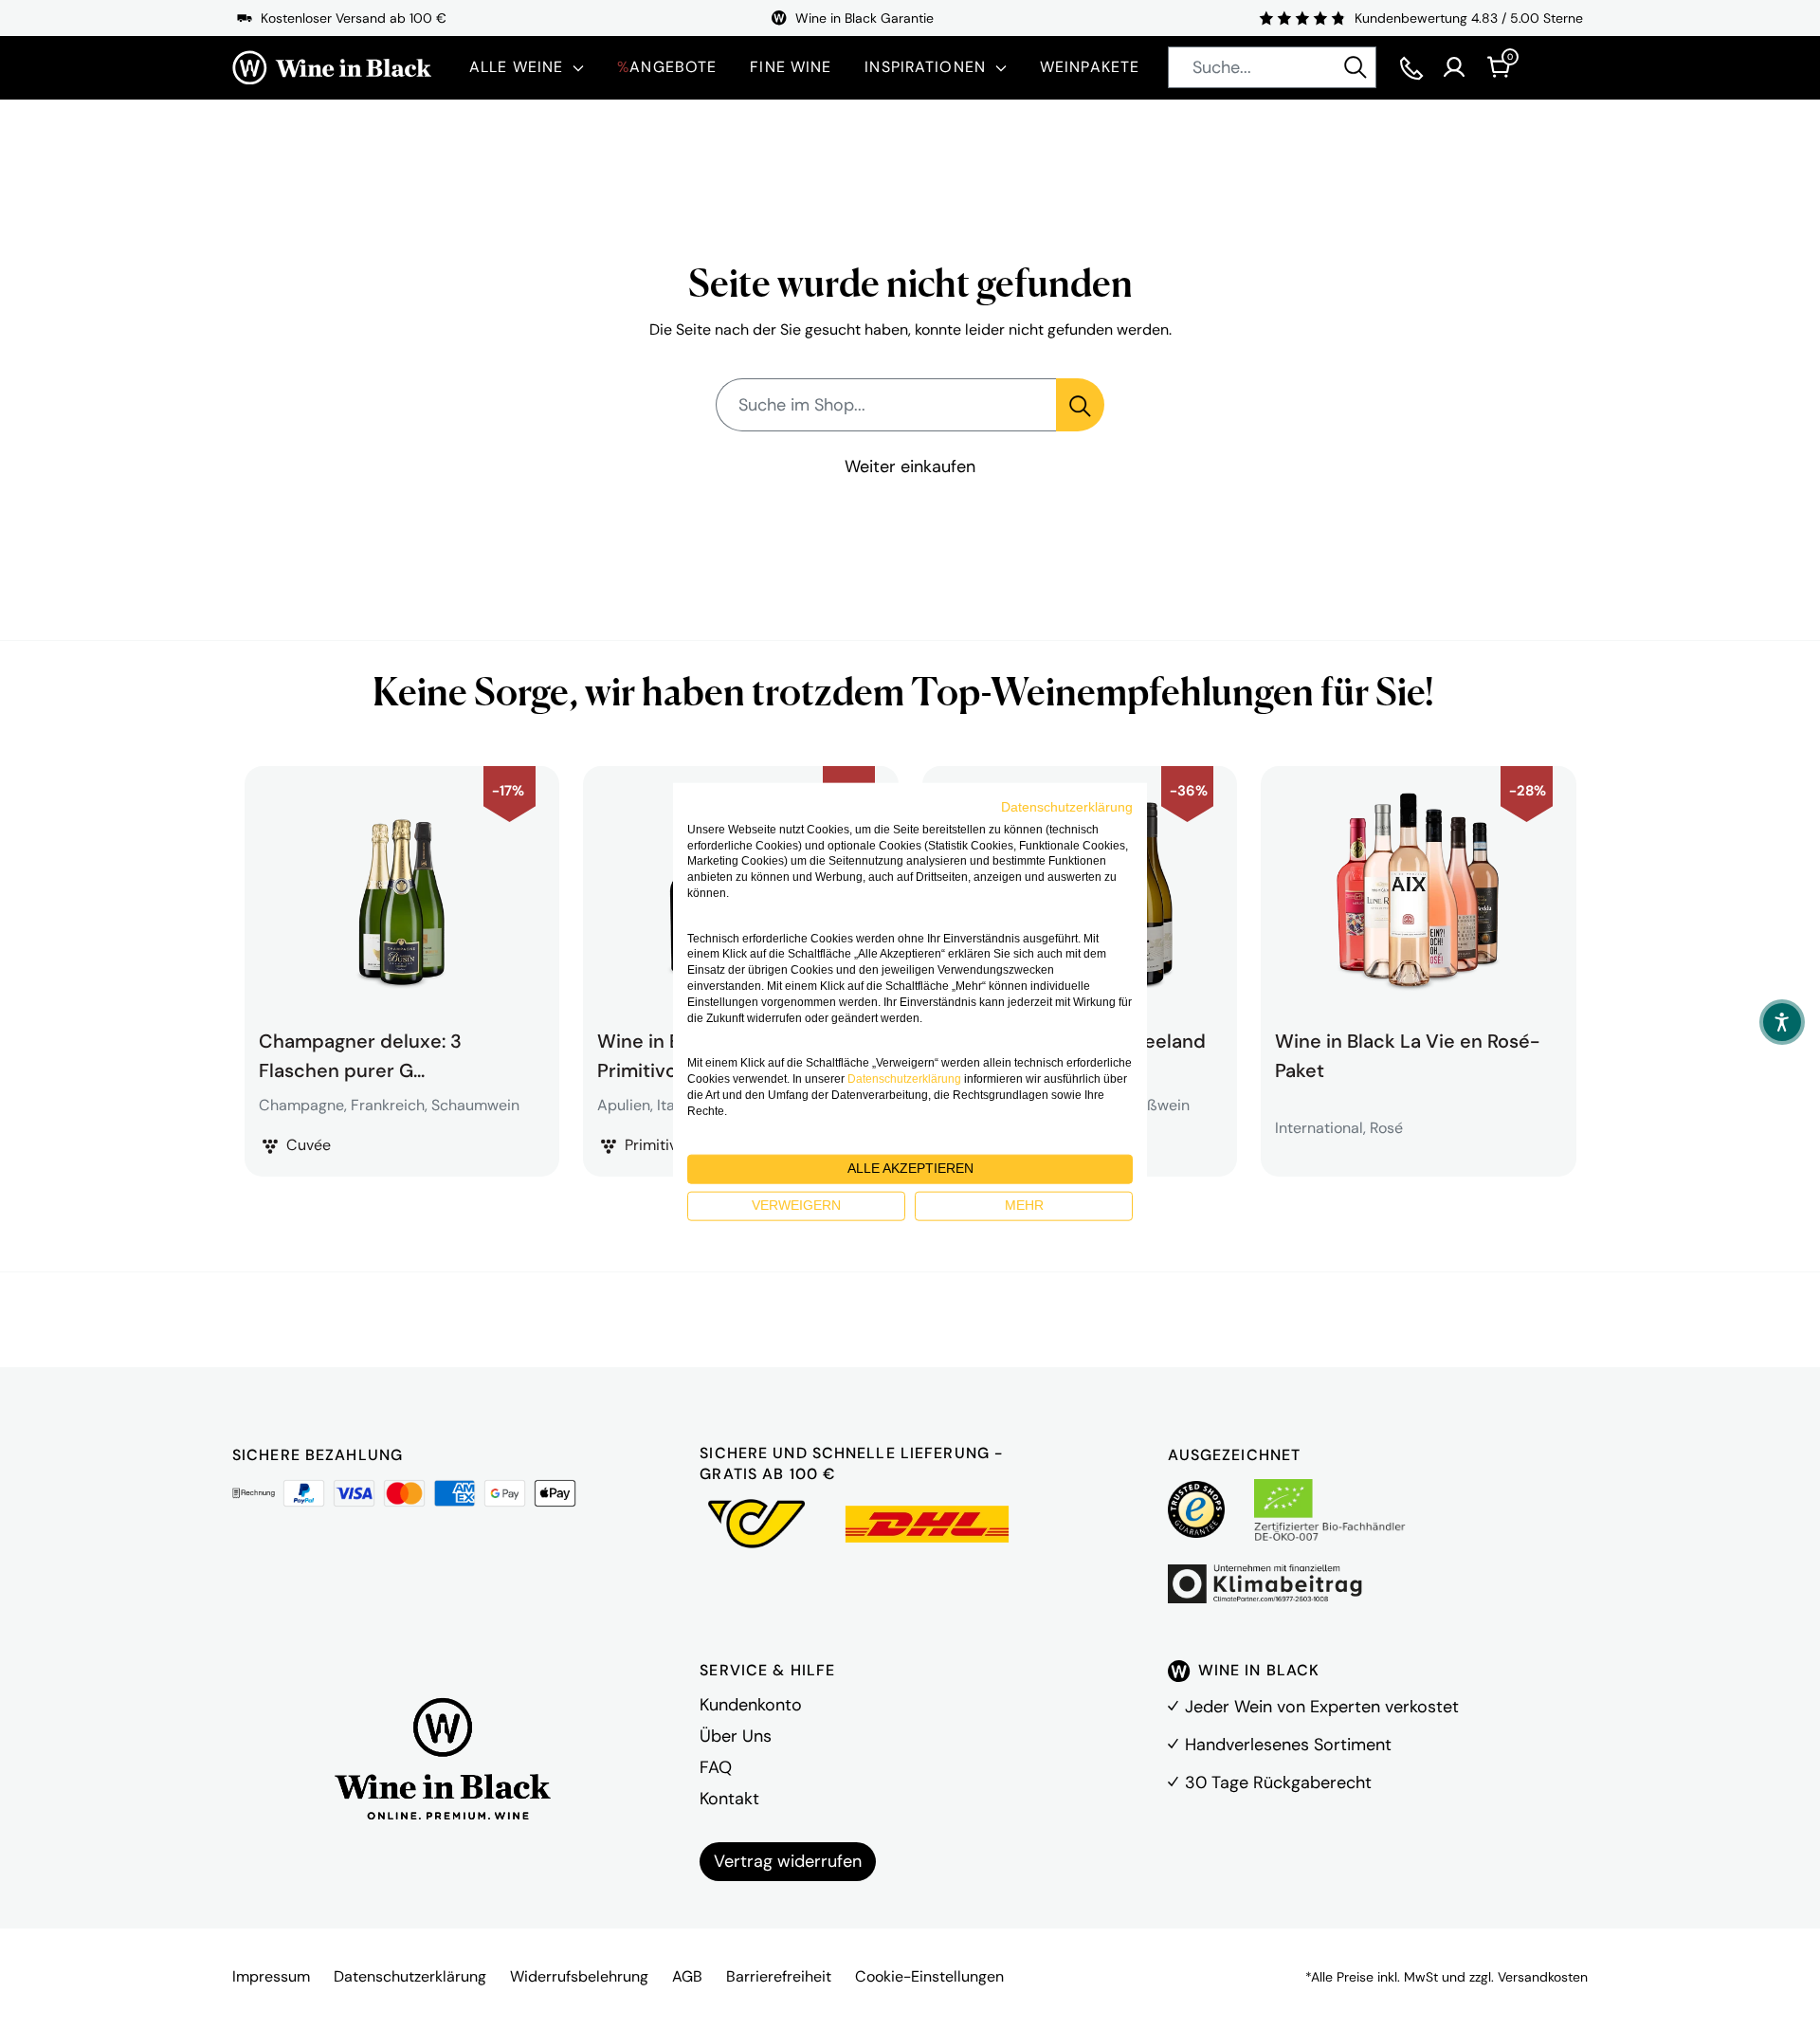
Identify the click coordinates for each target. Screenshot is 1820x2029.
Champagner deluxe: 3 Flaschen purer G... (360, 1053)
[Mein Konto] (1454, 67)
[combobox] (1272, 67)
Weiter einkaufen (910, 466)
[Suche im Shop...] (1080, 405)
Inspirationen (925, 67)
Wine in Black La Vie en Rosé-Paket (1407, 1053)
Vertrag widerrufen (788, 1861)
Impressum (271, 1976)
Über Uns (736, 1736)
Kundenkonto (751, 1705)
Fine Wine (791, 67)
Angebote (667, 67)
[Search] (1356, 67)
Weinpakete (1090, 67)
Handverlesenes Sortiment (1288, 1745)
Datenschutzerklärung (410, 1976)
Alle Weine (516, 67)
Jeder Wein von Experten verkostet (1322, 1707)
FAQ (716, 1767)
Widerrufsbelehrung (579, 1976)
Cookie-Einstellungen (929, 1976)
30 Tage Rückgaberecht (1278, 1782)
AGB (687, 1976)
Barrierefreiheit (779, 1976)
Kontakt (729, 1799)
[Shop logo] (332, 68)
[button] (1782, 1022)
